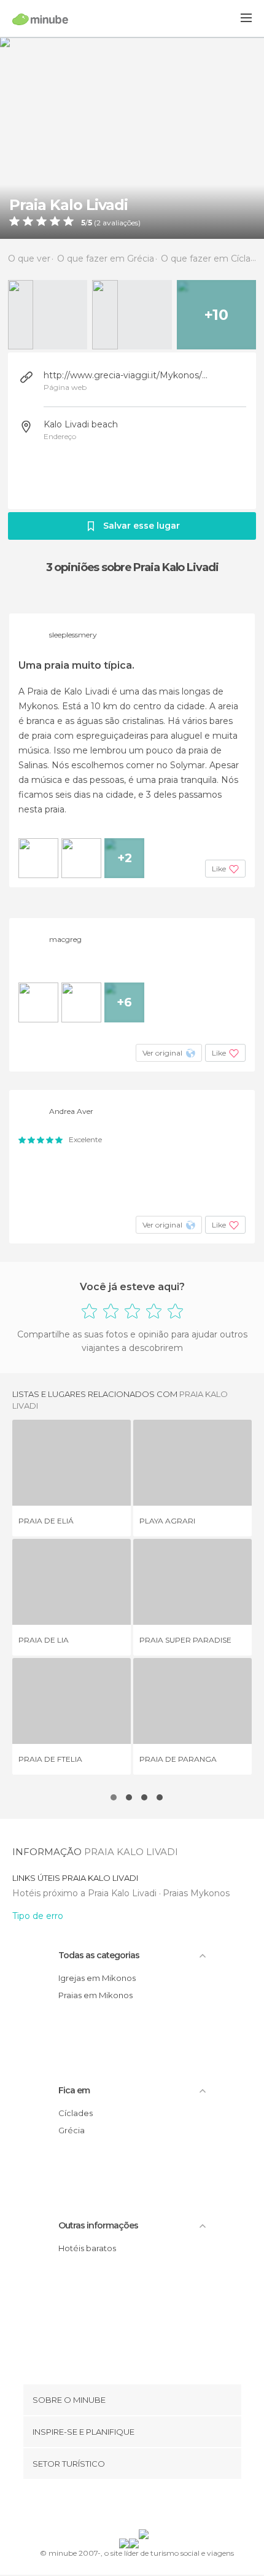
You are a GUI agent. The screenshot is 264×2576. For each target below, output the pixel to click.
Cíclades (76, 2113)
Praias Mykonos (196, 1893)
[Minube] (40, 19)
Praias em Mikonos (95, 1995)
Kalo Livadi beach (81, 424)
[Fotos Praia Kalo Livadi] (132, 138)
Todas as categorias (99, 1955)
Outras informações (98, 2225)
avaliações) (121, 223)
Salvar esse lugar (142, 526)
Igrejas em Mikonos (97, 1978)
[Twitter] (129, 2507)
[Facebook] (113, 2507)
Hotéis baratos (87, 2248)
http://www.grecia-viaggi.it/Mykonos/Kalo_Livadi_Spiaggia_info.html (128, 375)
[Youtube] (161, 2507)
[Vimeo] (145, 2507)
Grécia (72, 2130)
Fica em (74, 2090)
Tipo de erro (38, 1916)
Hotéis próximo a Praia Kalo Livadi (86, 1893)
